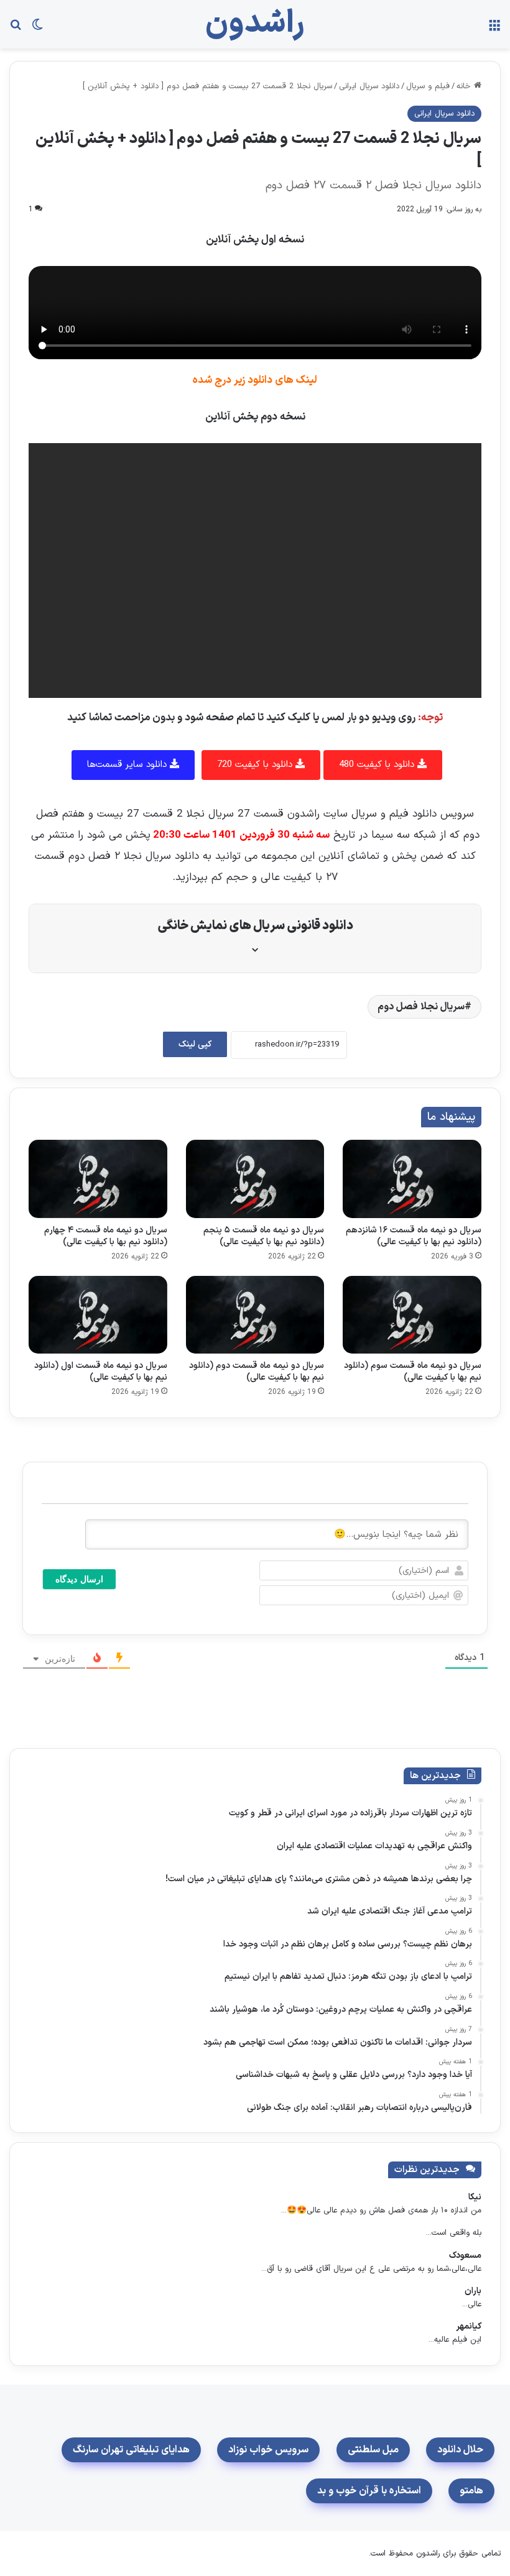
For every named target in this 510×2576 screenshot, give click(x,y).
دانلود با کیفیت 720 (256, 765)
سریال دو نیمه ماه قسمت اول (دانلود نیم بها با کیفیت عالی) (101, 1372)
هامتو (471, 2491)
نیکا (475, 2197)
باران (473, 2291)
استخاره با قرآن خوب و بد (369, 2491)
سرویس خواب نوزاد (268, 2450)
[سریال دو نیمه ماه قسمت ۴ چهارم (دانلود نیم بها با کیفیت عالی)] (98, 1179)
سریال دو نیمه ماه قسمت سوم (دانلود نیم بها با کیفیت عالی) (413, 1372)
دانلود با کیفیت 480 (378, 765)
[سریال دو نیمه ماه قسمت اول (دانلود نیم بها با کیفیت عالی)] (98, 1315)
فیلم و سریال (428, 86)
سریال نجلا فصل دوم (421, 1007)
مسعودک (465, 2256)
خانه (465, 86)
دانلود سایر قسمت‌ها (128, 765)
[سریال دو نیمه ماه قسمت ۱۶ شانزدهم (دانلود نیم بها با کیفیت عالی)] (412, 1179)
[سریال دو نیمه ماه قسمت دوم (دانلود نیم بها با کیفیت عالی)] (255, 1315)
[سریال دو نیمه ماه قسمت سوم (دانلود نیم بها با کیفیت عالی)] (412, 1315)
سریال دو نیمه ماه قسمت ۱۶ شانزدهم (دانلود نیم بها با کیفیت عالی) (414, 1236)
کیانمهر (469, 2326)
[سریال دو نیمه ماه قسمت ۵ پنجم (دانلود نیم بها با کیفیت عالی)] (255, 1179)
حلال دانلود (460, 2450)
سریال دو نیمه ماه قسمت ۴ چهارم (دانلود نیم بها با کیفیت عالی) (106, 1236)
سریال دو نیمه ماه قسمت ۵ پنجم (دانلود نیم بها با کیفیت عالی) (264, 1236)
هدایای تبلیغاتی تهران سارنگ (131, 2450)
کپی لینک (195, 1044)
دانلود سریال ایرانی (369, 86)
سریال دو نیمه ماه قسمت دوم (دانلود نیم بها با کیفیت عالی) (257, 1372)
